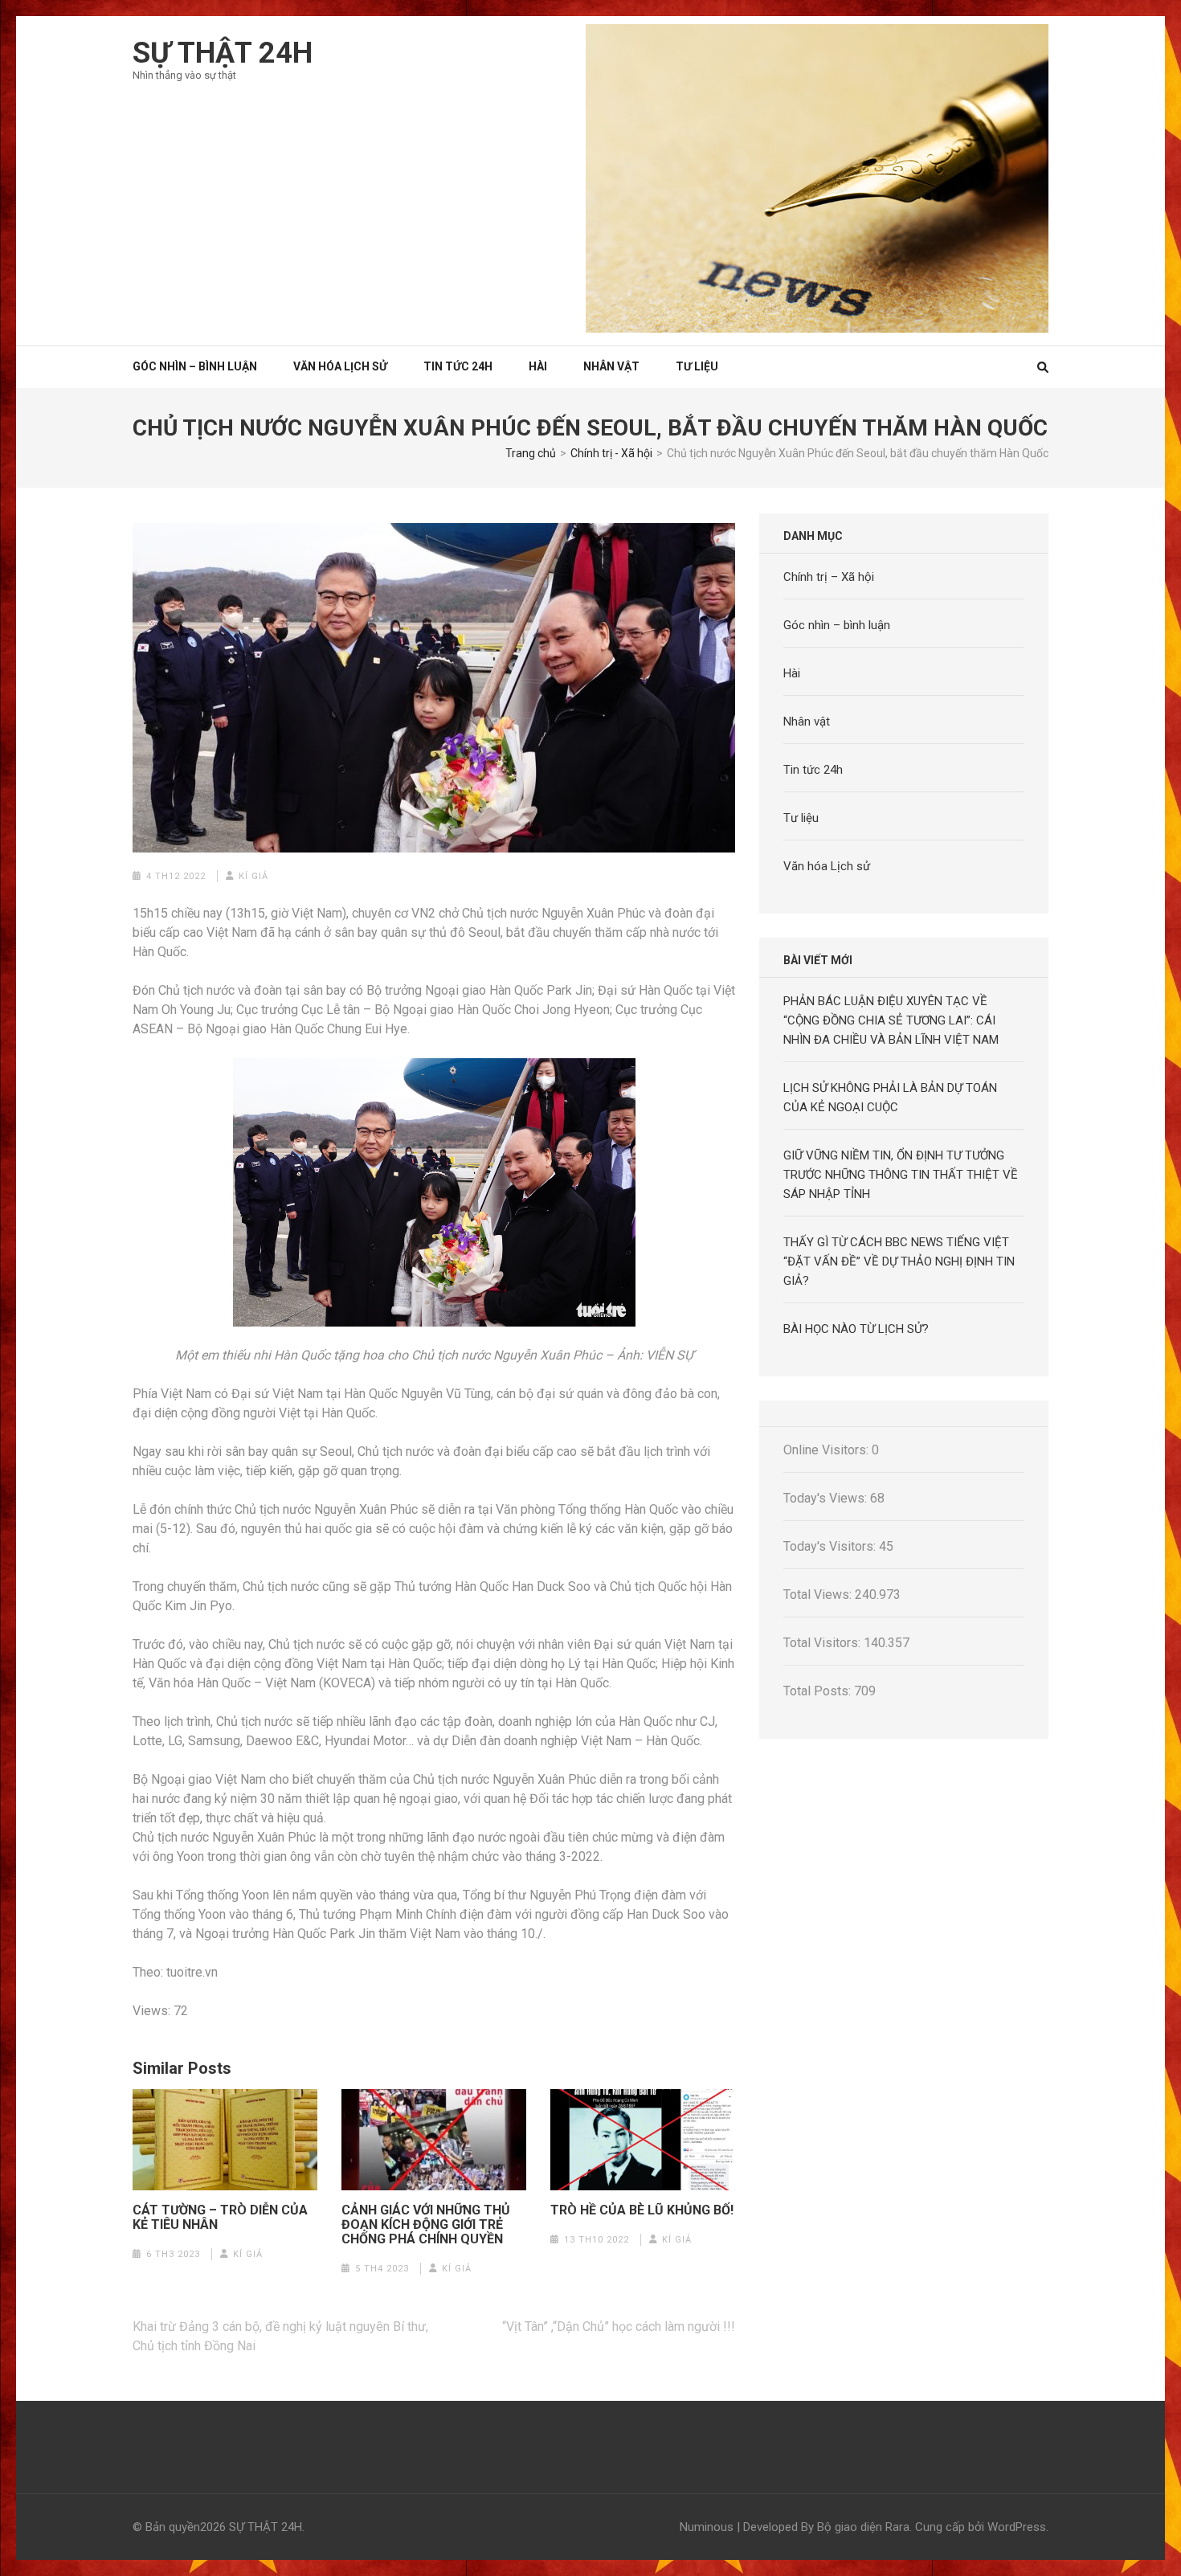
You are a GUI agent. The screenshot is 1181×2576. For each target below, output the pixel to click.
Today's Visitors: (831, 1546)
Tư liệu (697, 366)
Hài (538, 366)
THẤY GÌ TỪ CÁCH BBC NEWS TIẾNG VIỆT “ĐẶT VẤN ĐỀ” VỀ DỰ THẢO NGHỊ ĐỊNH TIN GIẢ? (899, 1261)
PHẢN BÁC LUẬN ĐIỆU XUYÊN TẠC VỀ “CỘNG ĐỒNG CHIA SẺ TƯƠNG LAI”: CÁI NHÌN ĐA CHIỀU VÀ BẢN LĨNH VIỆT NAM (891, 1020)
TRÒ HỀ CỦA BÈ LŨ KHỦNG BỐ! (642, 2210)
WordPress (1017, 2527)
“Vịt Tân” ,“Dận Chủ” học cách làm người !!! (619, 2327)
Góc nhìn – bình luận (837, 625)
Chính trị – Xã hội (829, 577)
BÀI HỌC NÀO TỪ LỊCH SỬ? (856, 1329)
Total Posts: (819, 1691)
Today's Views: (827, 1498)
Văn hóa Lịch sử (340, 366)
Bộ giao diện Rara (863, 2527)
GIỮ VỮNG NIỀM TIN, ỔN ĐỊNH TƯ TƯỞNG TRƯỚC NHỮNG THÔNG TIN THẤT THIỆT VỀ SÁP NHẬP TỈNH (901, 1175)
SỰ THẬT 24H (223, 53)
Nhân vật (611, 366)
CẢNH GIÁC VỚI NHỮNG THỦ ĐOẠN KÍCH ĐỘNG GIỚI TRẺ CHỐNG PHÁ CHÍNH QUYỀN (426, 2225)
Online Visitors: (828, 1450)
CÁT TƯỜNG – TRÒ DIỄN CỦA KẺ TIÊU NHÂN (220, 2218)
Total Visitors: (823, 1643)
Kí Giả (253, 876)
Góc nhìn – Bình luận (195, 366)
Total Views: (819, 1595)
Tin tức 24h (458, 366)
